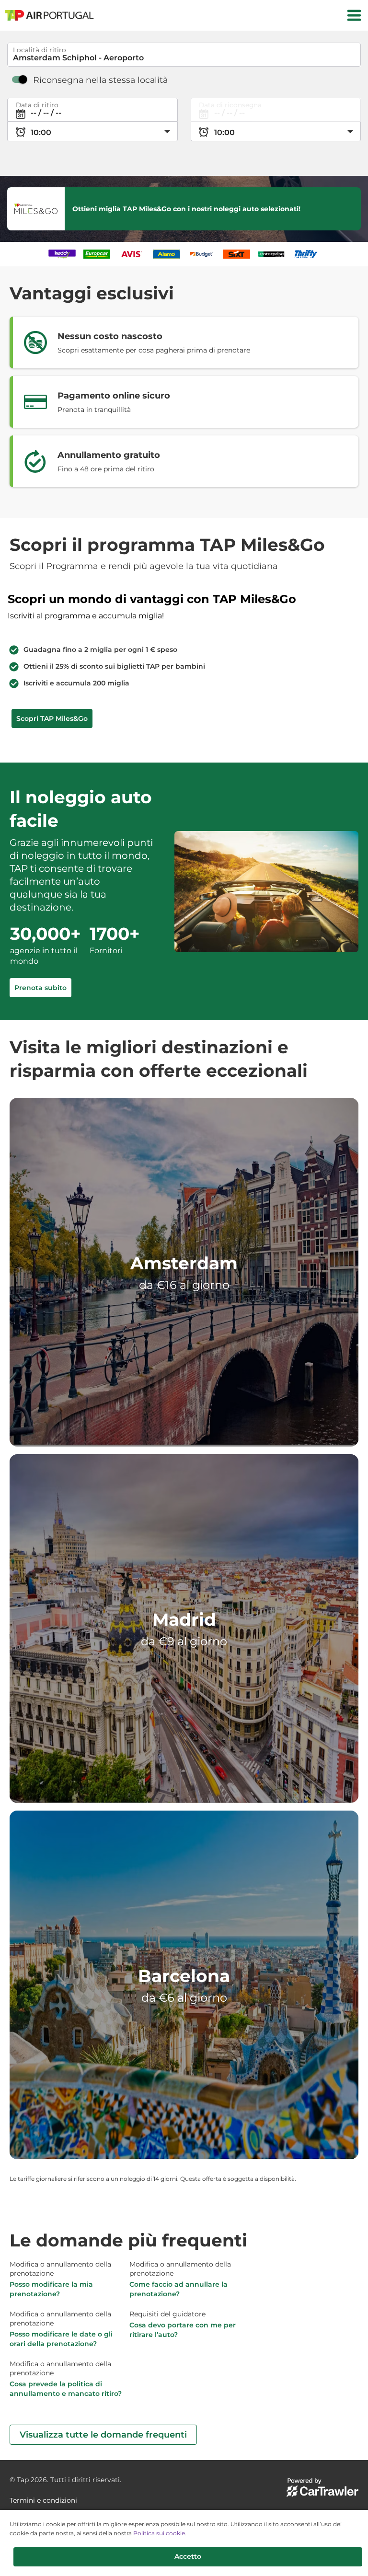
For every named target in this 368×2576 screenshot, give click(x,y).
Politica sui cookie (159, 2533)
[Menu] (354, 15)
